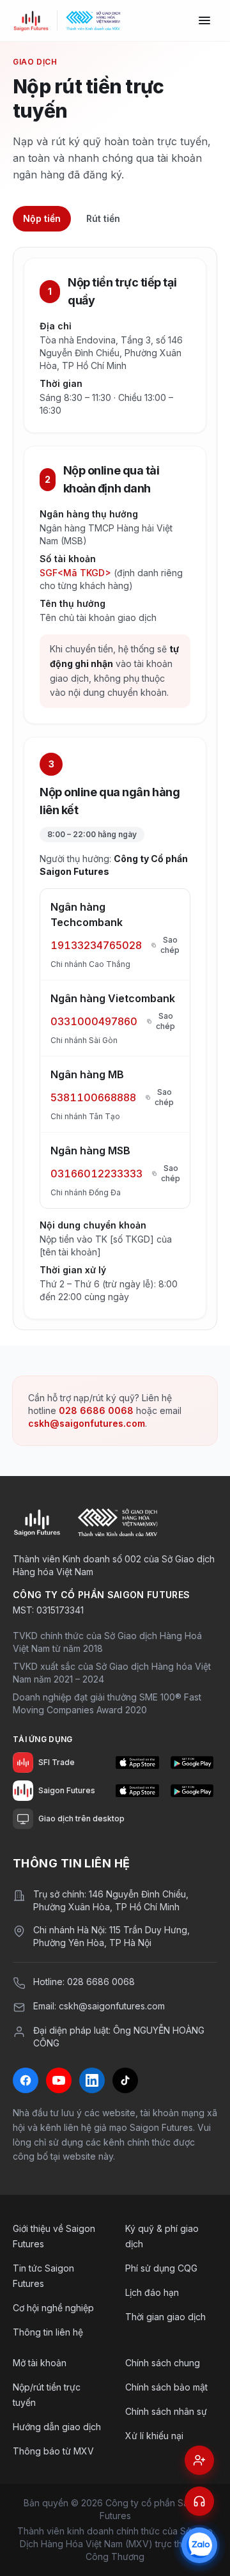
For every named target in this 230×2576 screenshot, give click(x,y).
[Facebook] (26, 2080)
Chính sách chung (163, 2363)
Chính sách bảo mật (166, 2387)
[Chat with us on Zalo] (199, 2545)
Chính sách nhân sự (166, 2411)
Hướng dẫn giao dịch (57, 2427)
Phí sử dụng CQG (161, 2268)
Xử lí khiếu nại (154, 2436)
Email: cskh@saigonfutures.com (99, 2006)
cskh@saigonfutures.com (87, 1423)
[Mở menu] (204, 20)
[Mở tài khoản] (199, 2460)
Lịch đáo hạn (152, 2292)
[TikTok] (125, 2080)
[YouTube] (59, 2080)
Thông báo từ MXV (53, 2451)
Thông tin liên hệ (48, 2332)
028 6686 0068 (96, 1410)
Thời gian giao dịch (165, 2317)
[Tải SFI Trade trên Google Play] (192, 1763)
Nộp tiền (42, 218)
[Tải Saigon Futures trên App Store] (137, 1791)
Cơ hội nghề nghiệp (53, 2308)
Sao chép (170, 945)
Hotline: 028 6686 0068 (84, 1982)
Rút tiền (103, 218)
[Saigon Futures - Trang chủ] (31, 20)
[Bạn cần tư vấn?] (199, 2501)
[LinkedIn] (92, 2080)
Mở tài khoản (40, 2363)
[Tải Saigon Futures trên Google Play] (192, 1791)
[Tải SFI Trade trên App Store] (137, 1763)
